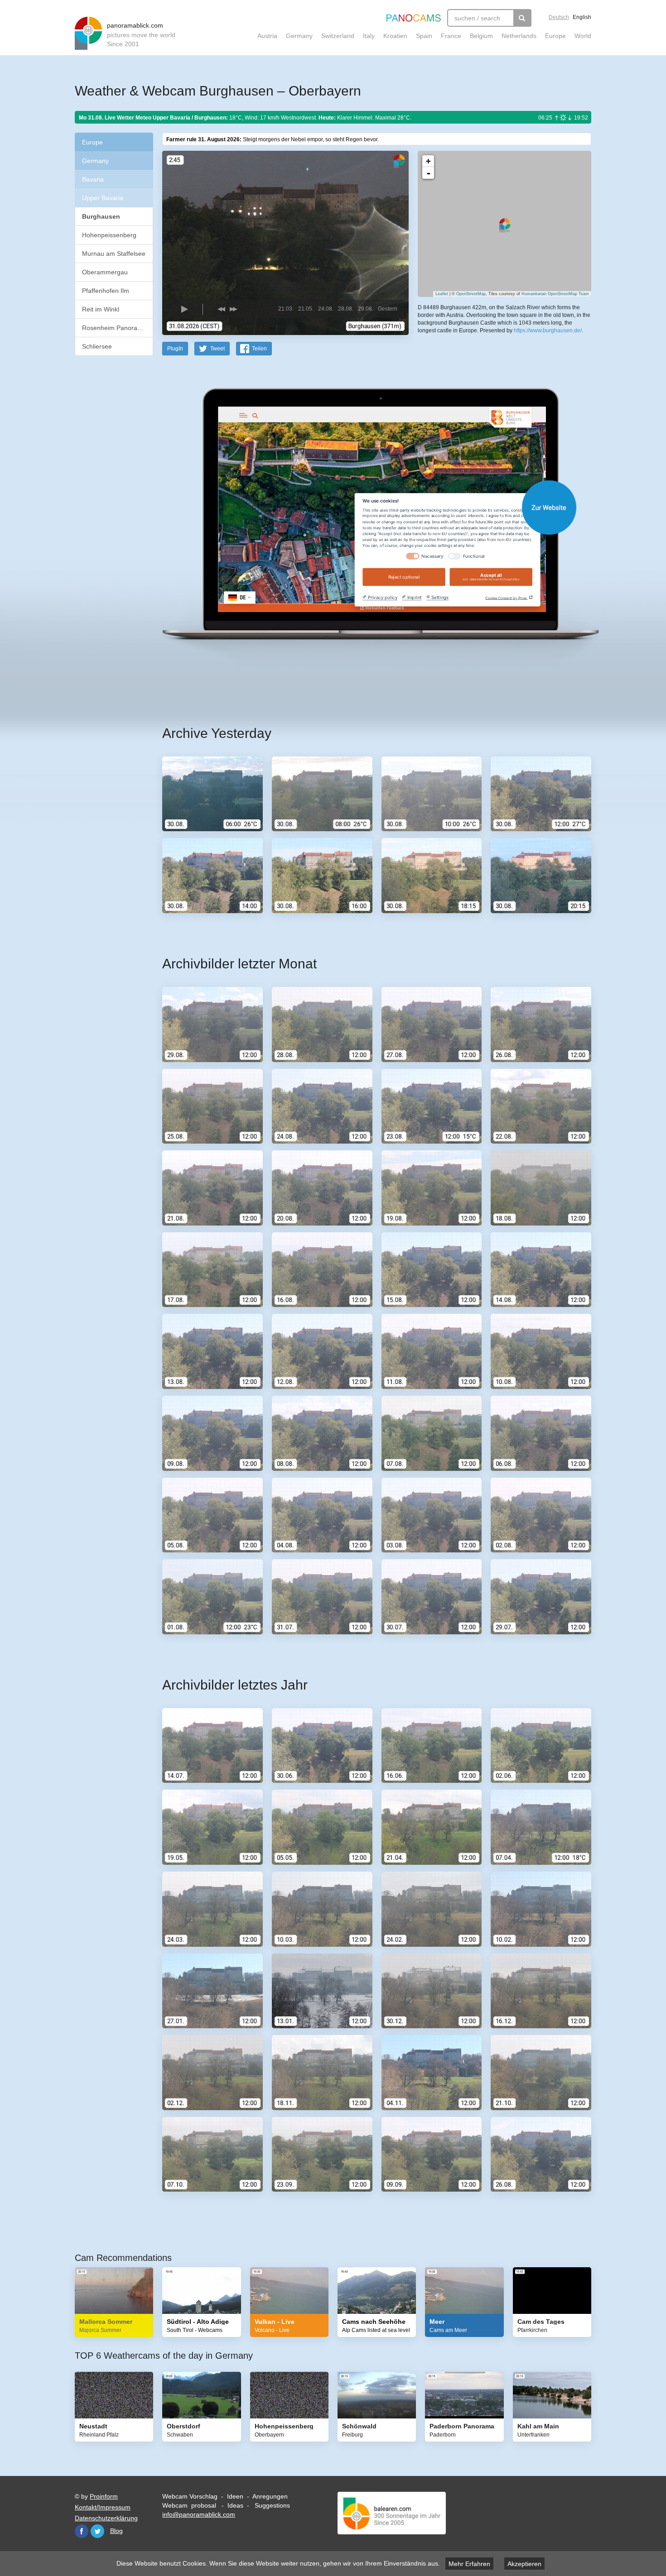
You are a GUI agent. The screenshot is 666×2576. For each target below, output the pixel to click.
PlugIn (175, 349)
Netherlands (519, 36)
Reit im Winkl (101, 309)
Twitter (97, 2531)
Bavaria (93, 179)
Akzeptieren (524, 2564)
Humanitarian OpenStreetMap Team (555, 294)
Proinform (104, 2496)
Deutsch (559, 17)
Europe (555, 36)
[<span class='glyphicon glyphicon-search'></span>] (522, 18)
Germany (299, 36)
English (582, 17)
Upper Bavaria (103, 198)
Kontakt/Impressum (103, 2507)
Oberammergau (105, 272)
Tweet (217, 349)
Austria (267, 36)
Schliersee (97, 346)
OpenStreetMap (471, 294)
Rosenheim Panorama (114, 328)
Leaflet (442, 294)
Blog (116, 2531)
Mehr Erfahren (469, 2564)
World (583, 36)
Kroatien (395, 36)
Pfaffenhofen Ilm (106, 291)
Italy (369, 36)
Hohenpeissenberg (109, 235)
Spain (424, 36)
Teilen (259, 349)
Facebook (82, 2531)
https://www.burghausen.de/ (548, 330)
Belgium (481, 36)
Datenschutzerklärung (106, 2518)
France (451, 36)
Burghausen (101, 216)
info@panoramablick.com (199, 2514)
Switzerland (338, 36)
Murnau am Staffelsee (114, 254)
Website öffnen (366, 507)
